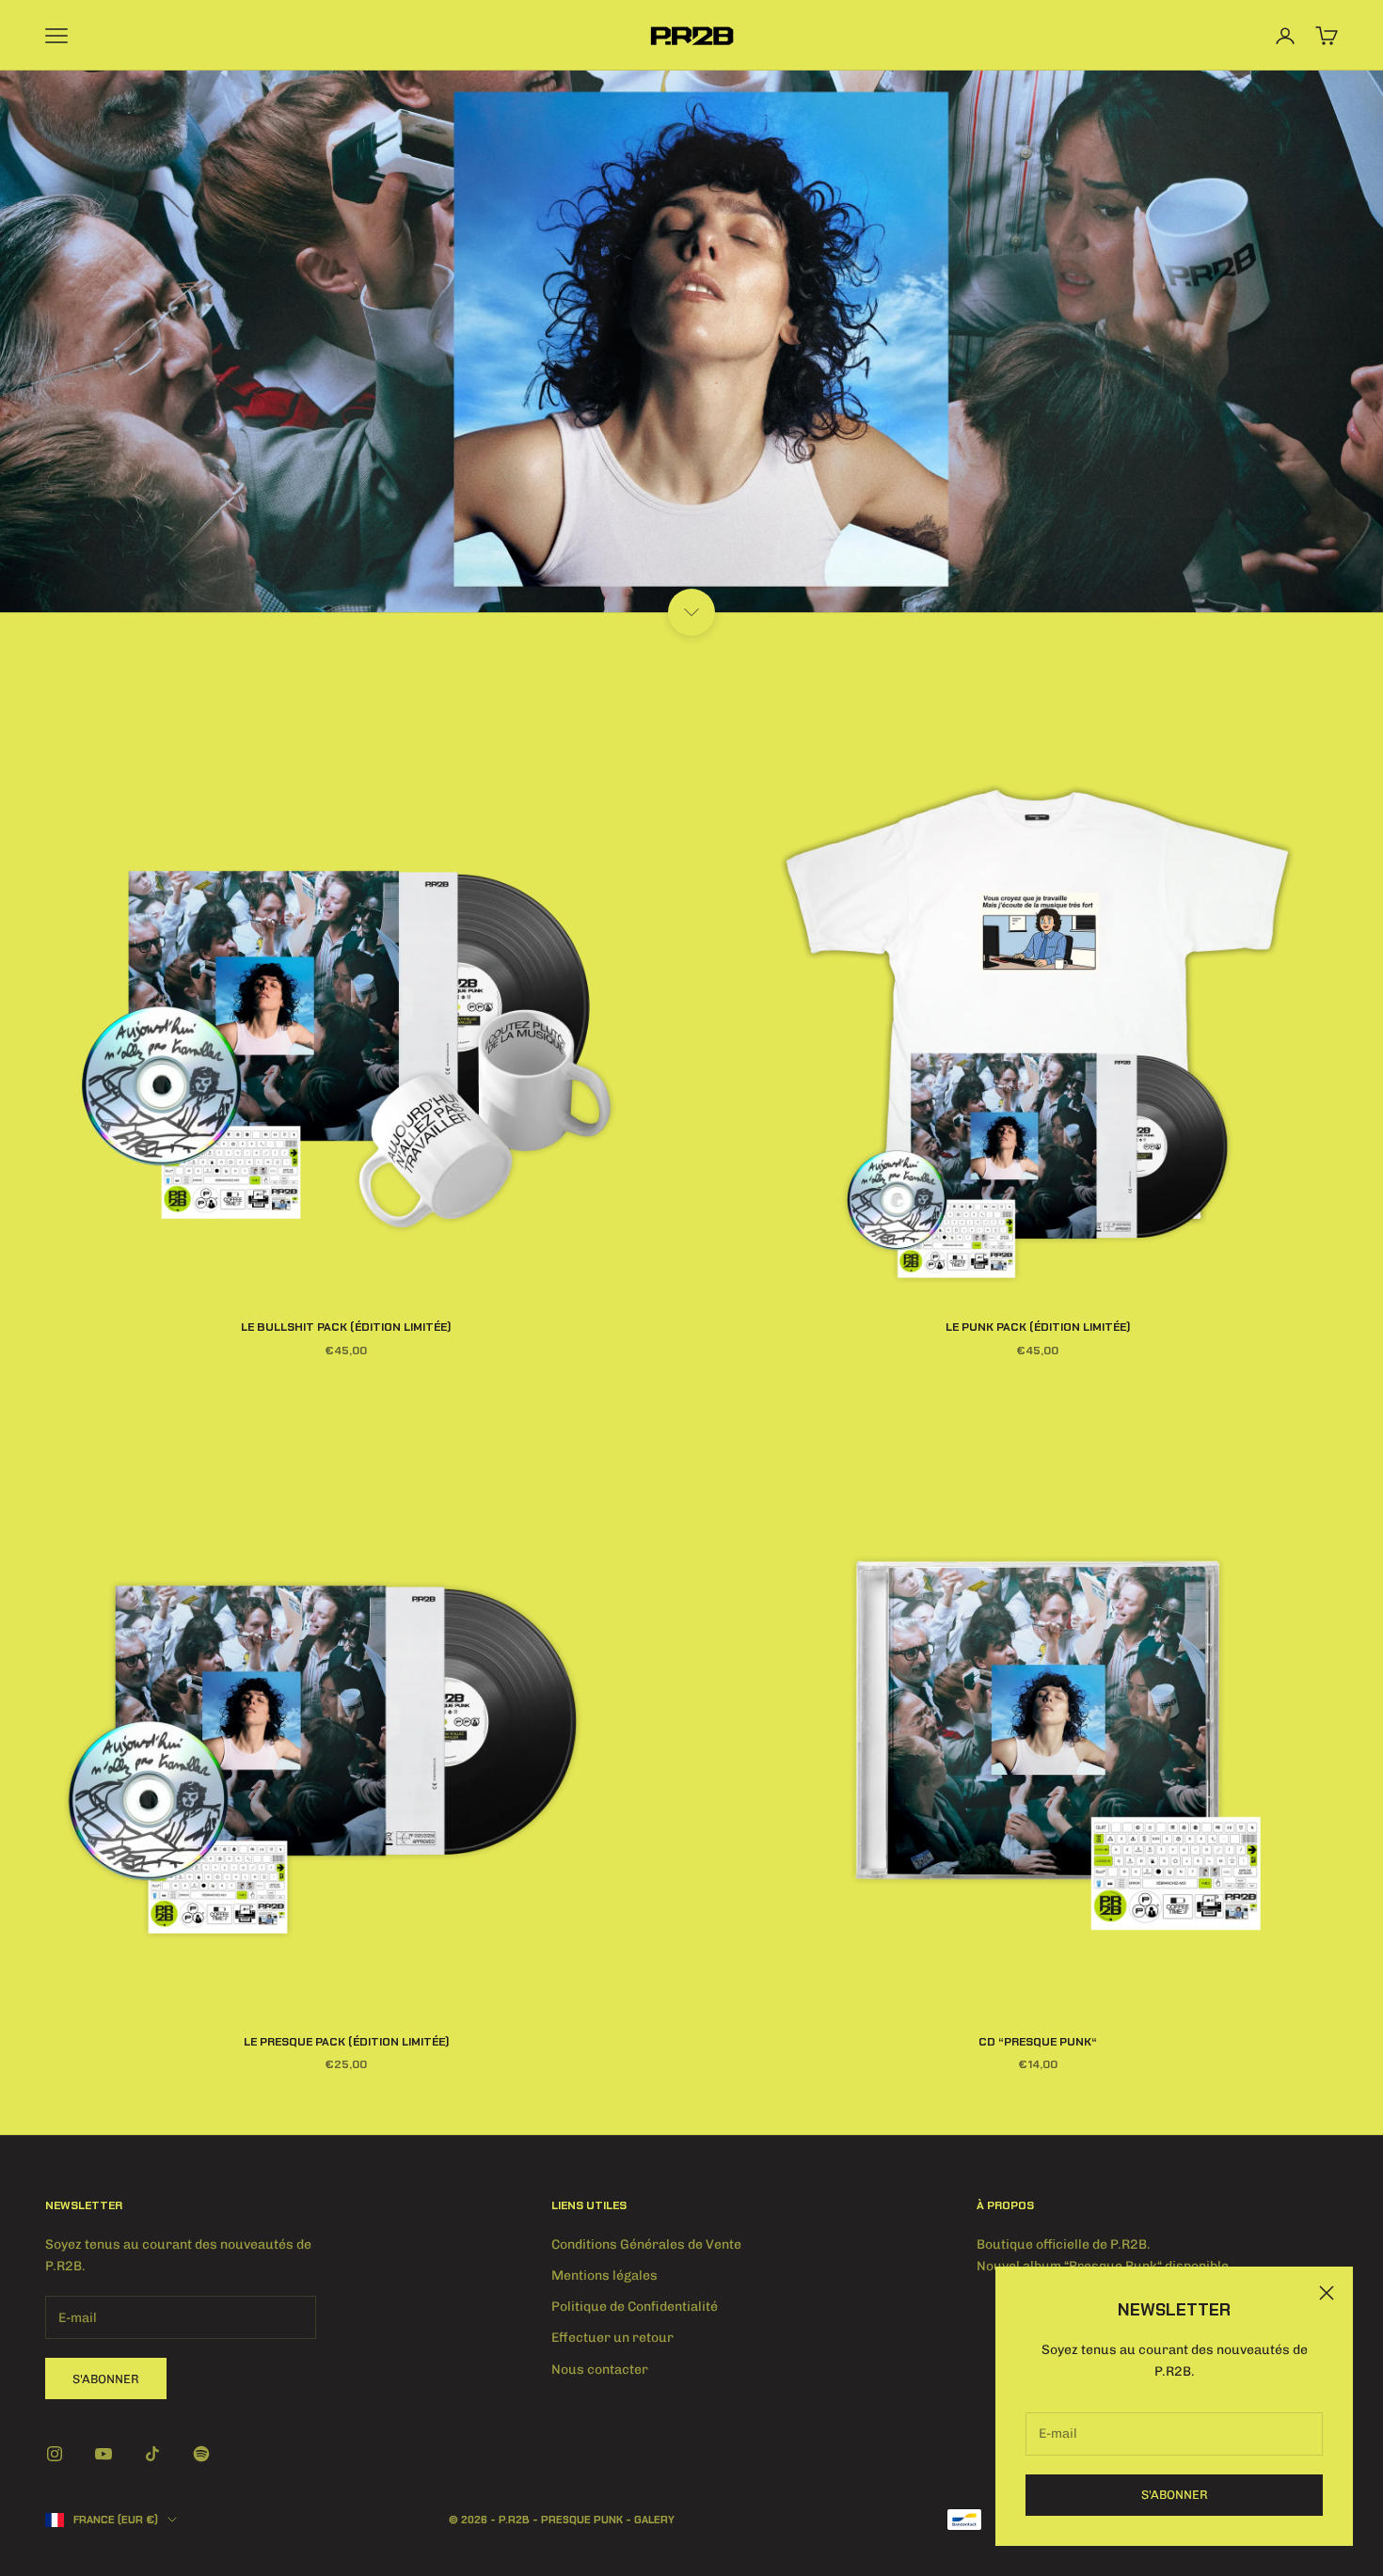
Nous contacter (600, 2370)
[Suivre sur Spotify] (201, 2454)
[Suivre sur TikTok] (152, 2454)
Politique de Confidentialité (635, 2307)
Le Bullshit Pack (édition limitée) (346, 1327)
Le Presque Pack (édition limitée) (346, 2042)
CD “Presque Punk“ (1038, 2042)
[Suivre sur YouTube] (103, 2454)
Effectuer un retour (612, 2338)
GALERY (654, 2520)
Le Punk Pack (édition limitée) (1038, 1327)
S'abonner (1175, 2495)
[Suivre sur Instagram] (55, 2454)
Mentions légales (604, 2276)
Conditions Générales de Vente (646, 2244)
